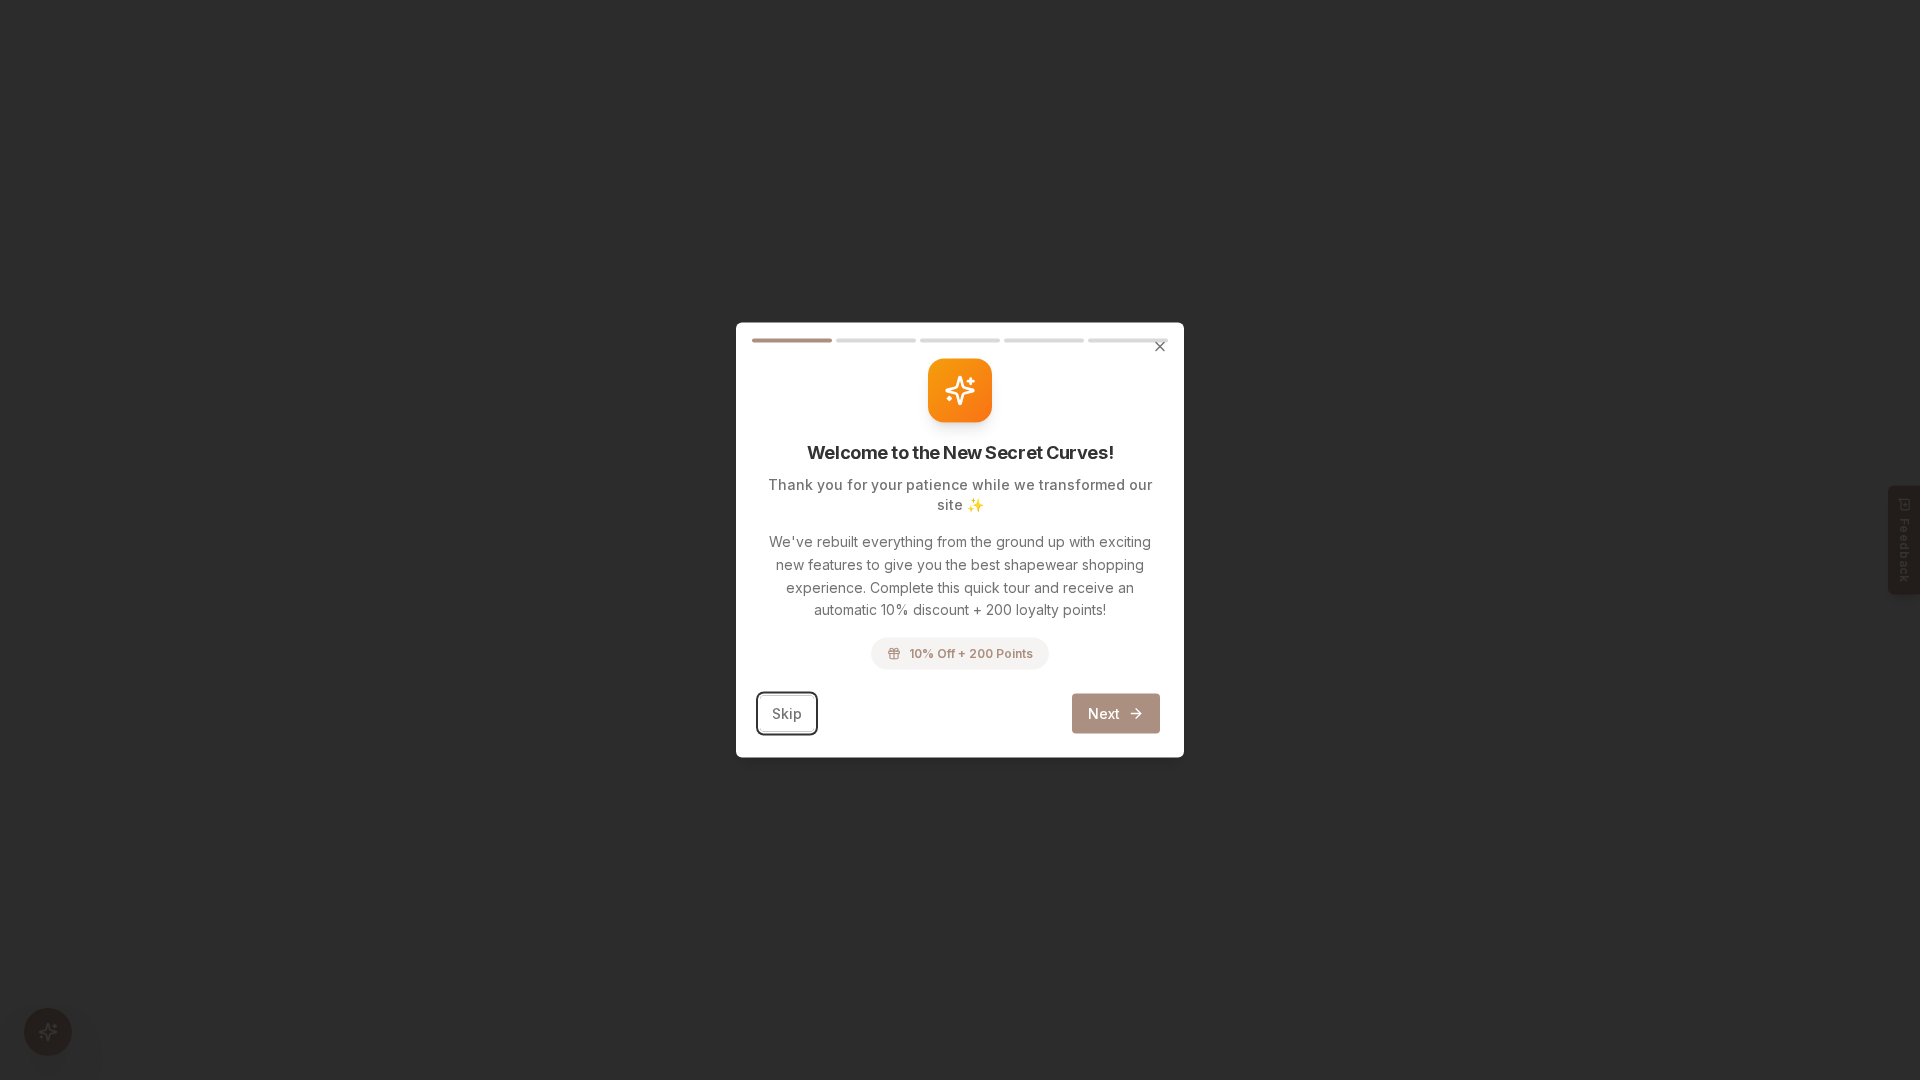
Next (1104, 713)
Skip (787, 713)
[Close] (1160, 347)
